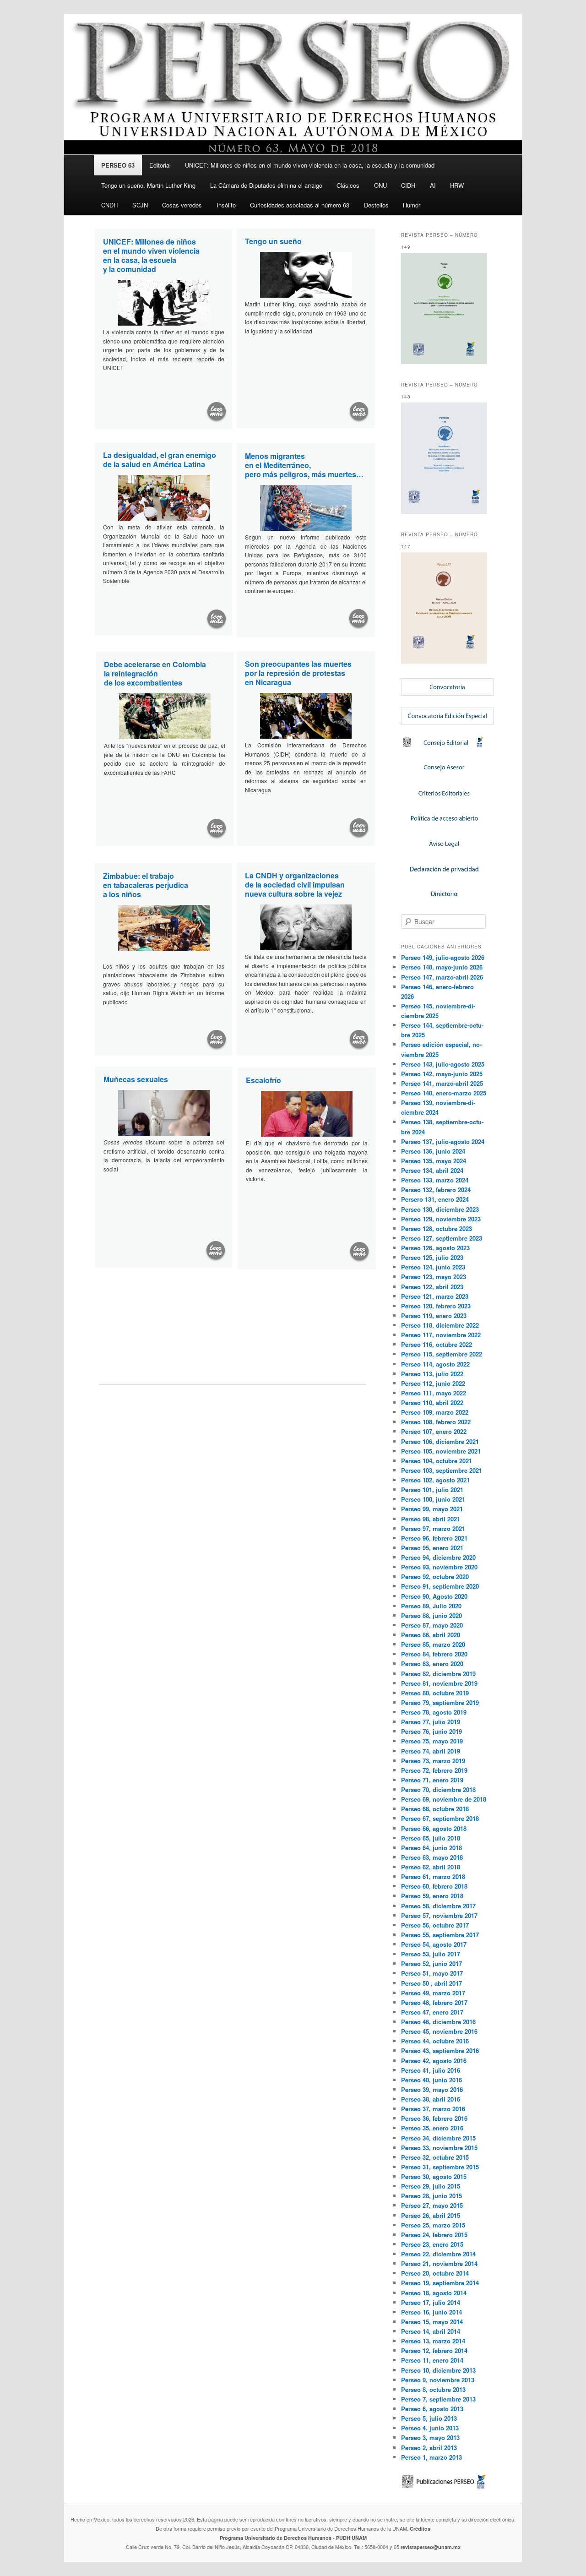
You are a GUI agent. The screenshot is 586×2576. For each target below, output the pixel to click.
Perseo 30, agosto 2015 (434, 2176)
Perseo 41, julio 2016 (431, 2070)
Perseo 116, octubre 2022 (437, 1344)
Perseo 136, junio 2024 (433, 1151)
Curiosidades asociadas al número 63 (300, 205)
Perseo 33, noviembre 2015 (439, 2148)
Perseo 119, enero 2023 (434, 1315)
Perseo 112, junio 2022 (433, 1383)
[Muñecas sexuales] (216, 1251)
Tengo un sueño (273, 241)
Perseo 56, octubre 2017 (435, 1925)
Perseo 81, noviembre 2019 (439, 1683)
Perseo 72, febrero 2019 (434, 1770)
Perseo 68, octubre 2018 (435, 1809)
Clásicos (348, 185)
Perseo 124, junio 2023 (433, 1267)
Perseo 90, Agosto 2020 (434, 1596)
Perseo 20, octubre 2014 (435, 2273)
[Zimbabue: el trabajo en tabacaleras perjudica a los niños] (217, 1040)
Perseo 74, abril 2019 (431, 1751)
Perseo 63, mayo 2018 (432, 1857)
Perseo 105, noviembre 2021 (441, 1451)
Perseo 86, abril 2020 (431, 1635)
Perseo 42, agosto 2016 (434, 2061)
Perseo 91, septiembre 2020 (440, 1586)
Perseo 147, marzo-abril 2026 (442, 977)
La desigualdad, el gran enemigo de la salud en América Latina (160, 460)
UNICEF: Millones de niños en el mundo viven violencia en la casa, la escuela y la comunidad (310, 165)
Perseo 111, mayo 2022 (434, 1393)
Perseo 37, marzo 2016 (433, 2109)
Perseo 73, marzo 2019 (433, 1761)
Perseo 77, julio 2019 (431, 1722)
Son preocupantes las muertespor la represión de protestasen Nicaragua (298, 673)
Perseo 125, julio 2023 (432, 1257)
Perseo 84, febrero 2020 (434, 1654)
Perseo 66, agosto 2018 (434, 1828)
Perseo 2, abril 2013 (429, 2448)
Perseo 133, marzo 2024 (435, 1180)
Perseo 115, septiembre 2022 (442, 1354)
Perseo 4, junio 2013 (430, 2428)
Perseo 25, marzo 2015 (433, 2225)
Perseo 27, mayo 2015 (432, 2205)
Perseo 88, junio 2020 (431, 1615)
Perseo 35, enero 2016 (432, 2128)
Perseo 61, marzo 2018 (433, 1876)
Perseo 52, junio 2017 (431, 1963)
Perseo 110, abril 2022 (432, 1402)
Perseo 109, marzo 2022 (435, 1412)
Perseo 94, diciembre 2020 (438, 1557)
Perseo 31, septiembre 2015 (440, 2167)
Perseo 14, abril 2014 (431, 2331)
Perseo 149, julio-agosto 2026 (443, 957)
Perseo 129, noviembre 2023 (441, 1219)
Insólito (226, 205)
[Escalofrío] (360, 1252)
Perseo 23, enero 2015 (432, 2244)
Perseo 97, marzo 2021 (433, 1528)
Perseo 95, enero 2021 (432, 1548)
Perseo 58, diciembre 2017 (438, 1906)
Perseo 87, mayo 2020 (432, 1625)
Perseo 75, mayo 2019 (432, 1741)
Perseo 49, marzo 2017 (433, 1993)
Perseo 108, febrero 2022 (436, 1422)
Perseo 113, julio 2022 (432, 1374)
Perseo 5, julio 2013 (429, 2418)
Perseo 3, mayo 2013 (430, 2437)
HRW (457, 185)
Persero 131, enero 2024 (435, 1199)
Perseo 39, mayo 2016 (432, 2089)
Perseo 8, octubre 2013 (433, 2389)
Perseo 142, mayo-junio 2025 (442, 1074)
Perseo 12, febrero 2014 (434, 2350)
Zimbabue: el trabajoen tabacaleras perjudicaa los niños (146, 885)
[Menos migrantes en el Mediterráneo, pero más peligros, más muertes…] (358, 619)
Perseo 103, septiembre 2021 (442, 1470)
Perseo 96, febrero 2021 (434, 1538)
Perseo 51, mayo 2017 (432, 1973)
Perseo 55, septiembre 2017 (440, 1935)
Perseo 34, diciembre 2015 (438, 2138)
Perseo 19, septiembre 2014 (440, 2283)
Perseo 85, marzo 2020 (433, 1644)
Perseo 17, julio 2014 (431, 2302)
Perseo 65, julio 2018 (431, 1838)
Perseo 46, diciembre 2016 (438, 2022)
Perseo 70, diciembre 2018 (438, 1789)
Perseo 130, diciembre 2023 (440, 1209)
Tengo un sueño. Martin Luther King (148, 185)
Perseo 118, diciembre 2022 (440, 1325)
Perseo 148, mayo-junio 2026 (442, 967)
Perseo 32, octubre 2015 (435, 2157)
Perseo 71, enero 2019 (432, 1780)
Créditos (420, 2529)
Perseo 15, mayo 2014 (432, 2322)
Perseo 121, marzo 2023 (435, 1296)
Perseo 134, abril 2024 (432, 1170)
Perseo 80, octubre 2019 (435, 1693)
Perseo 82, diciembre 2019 (438, 1674)
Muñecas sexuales (136, 1079)
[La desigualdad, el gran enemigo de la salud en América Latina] (217, 620)
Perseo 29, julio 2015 (431, 2186)
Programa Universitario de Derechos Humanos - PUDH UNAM (293, 2538)
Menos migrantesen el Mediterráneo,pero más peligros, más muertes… (304, 465)
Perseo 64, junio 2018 (431, 1848)
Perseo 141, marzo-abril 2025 (442, 1083)
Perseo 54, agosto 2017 (434, 1944)
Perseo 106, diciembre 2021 (440, 1441)
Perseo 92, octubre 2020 (435, 1577)
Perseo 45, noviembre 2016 (439, 2031)
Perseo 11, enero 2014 (432, 2360)
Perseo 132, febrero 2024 (436, 1190)
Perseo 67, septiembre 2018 (440, 1818)
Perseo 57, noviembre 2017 (439, 1915)
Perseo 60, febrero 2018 (434, 1886)
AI (433, 185)
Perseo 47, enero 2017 (432, 2012)
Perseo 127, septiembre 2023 (442, 1238)
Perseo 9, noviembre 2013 (438, 2380)
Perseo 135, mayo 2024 (434, 1161)
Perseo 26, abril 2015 (431, 2215)
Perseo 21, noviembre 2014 (439, 2263)
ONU (380, 185)
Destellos (376, 205)
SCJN (140, 205)
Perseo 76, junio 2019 (431, 1731)
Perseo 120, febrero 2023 (436, 1306)
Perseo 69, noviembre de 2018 (444, 1799)
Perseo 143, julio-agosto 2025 (443, 1064)
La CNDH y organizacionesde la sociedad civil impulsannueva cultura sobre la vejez (295, 885)
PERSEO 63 (118, 165)
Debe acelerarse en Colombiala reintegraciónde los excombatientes (155, 673)
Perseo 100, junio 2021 (433, 1499)
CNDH (109, 205)
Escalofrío (263, 1080)
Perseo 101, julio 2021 (432, 1490)
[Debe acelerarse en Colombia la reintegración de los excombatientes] (217, 829)
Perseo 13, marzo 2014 (433, 2341)
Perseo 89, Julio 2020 (431, 1606)
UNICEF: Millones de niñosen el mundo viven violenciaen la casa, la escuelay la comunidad (151, 255)
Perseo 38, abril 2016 (431, 2099)
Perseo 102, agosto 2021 (435, 1480)
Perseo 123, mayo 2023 (434, 1277)
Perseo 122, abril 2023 (432, 1287)
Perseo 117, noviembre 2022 (441, 1335)
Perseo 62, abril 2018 (431, 1867)
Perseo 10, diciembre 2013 (438, 2370)
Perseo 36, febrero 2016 (434, 2118)
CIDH (408, 185)
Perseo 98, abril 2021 (431, 1519)
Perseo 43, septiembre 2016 (440, 2050)
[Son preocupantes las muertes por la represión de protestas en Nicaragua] (359, 828)
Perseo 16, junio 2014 (431, 2312)
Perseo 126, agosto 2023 (435, 1248)
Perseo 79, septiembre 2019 (440, 1702)
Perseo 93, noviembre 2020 (439, 1567)
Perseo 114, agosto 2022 (435, 1364)
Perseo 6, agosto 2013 (432, 2409)
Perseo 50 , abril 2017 (431, 1983)
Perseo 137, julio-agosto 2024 (443, 1141)
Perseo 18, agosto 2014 (434, 2293)
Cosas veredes (182, 205)
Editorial (160, 165)
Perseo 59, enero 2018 (432, 1896)
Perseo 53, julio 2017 (431, 1954)
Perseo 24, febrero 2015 (434, 2235)
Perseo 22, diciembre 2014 (438, 2254)
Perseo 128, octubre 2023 (437, 1228)
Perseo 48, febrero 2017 (434, 2002)
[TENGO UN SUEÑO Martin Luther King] (359, 412)
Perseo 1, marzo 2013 (431, 2457)
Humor (412, 205)
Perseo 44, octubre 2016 (435, 2041)
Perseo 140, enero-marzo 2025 (444, 1093)
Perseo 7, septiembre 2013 (438, 2399)
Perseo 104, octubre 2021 (437, 1461)
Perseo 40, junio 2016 (431, 2080)
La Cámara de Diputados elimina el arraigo (266, 185)
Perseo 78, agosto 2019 (434, 1712)
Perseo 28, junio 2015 (431, 2196)
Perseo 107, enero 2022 (434, 1431)
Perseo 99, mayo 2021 (432, 1509)
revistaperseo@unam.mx (431, 2547)
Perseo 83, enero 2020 (432, 1664)
